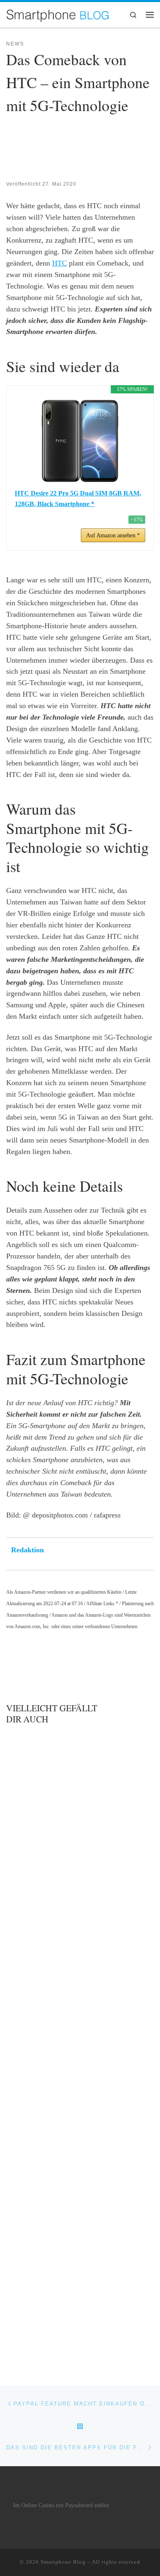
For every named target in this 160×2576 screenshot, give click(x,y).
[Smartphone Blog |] (57, 14)
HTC (59, 263)
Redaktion (27, 1550)
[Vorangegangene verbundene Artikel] (125, 1731)
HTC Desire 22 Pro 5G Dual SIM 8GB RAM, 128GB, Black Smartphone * (78, 499)
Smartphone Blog (63, 2562)
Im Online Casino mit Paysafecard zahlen (61, 2505)
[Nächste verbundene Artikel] (145, 1731)
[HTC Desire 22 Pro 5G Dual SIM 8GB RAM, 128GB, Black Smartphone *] (80, 441)
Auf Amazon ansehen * (113, 535)
